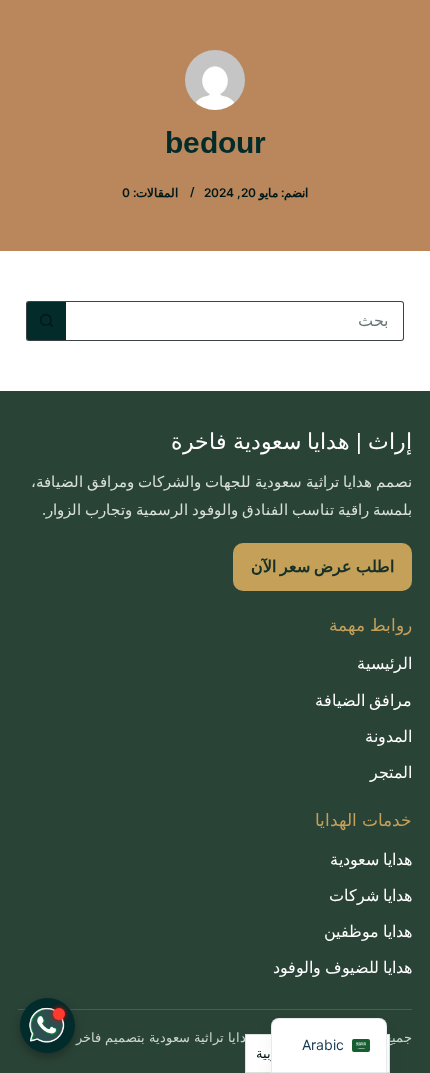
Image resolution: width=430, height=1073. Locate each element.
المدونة (388, 736)
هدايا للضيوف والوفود (342, 967)
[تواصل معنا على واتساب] (47, 1025)
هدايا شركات (370, 895)
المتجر (391, 772)
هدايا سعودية (371, 859)
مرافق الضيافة (363, 700)
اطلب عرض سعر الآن (322, 566)
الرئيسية (384, 663)
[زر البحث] (46, 321)
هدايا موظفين (368, 931)
